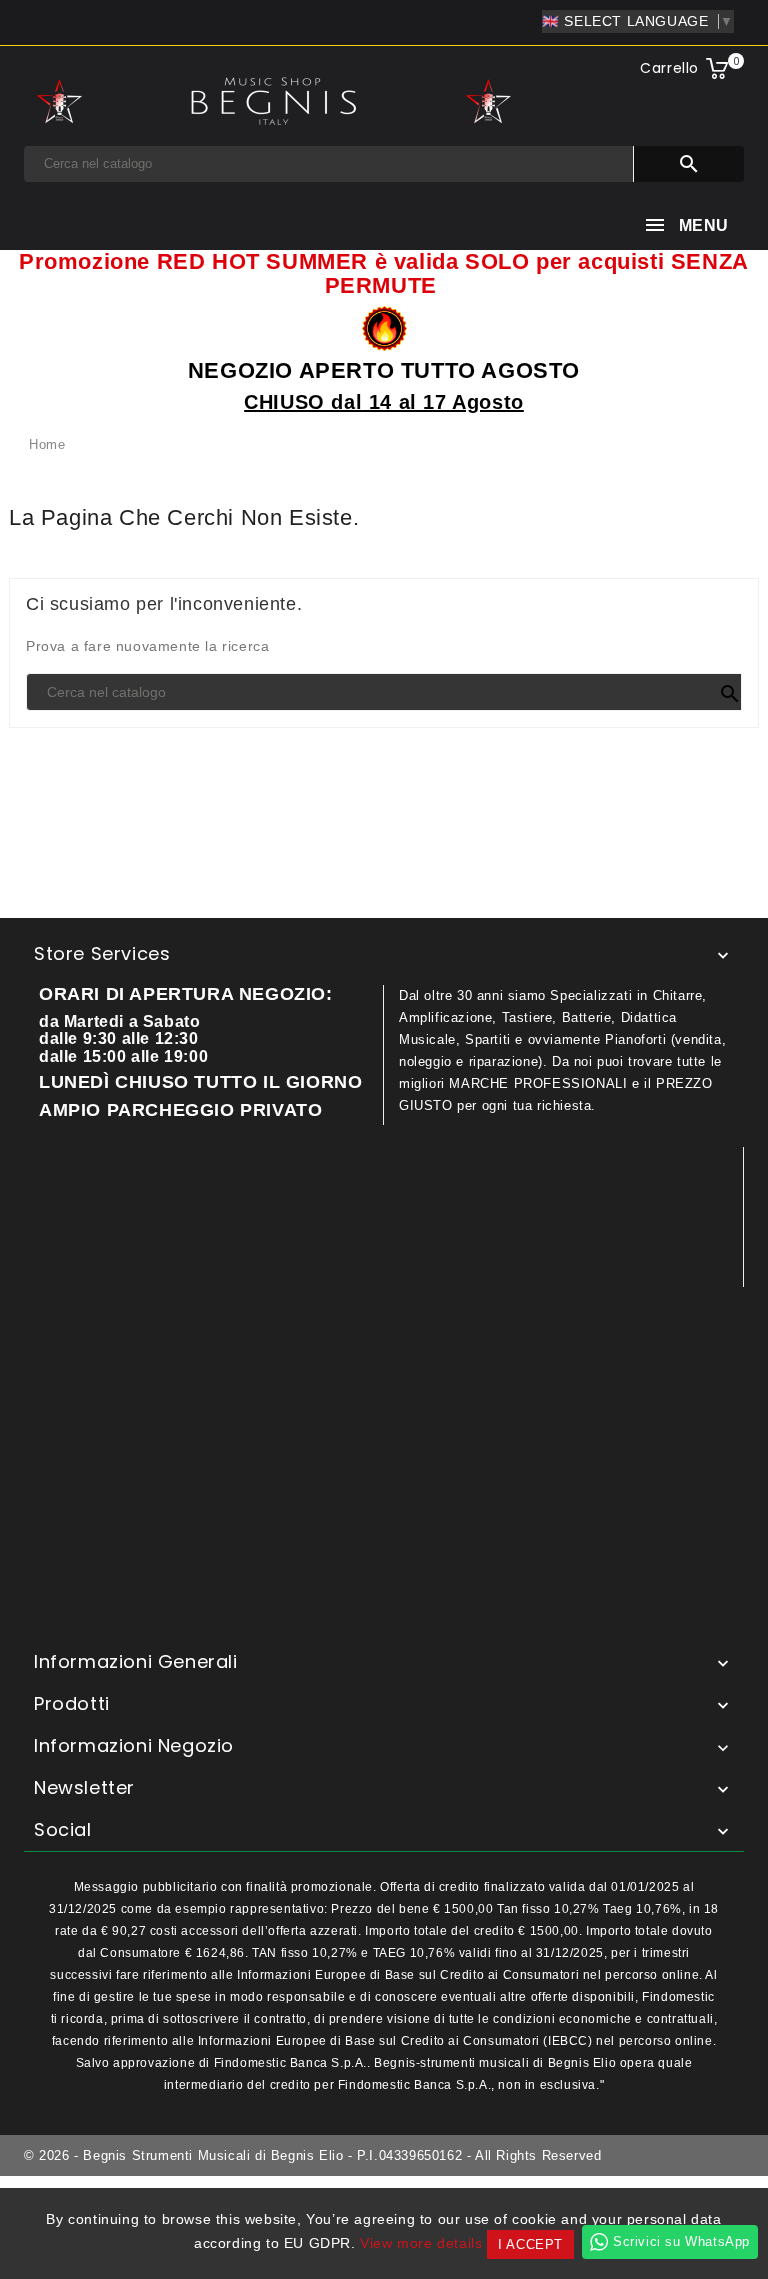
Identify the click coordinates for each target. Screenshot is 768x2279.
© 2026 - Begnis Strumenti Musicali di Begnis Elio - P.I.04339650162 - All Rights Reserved (312, 2155)
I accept (530, 2244)
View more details (421, 2243)
